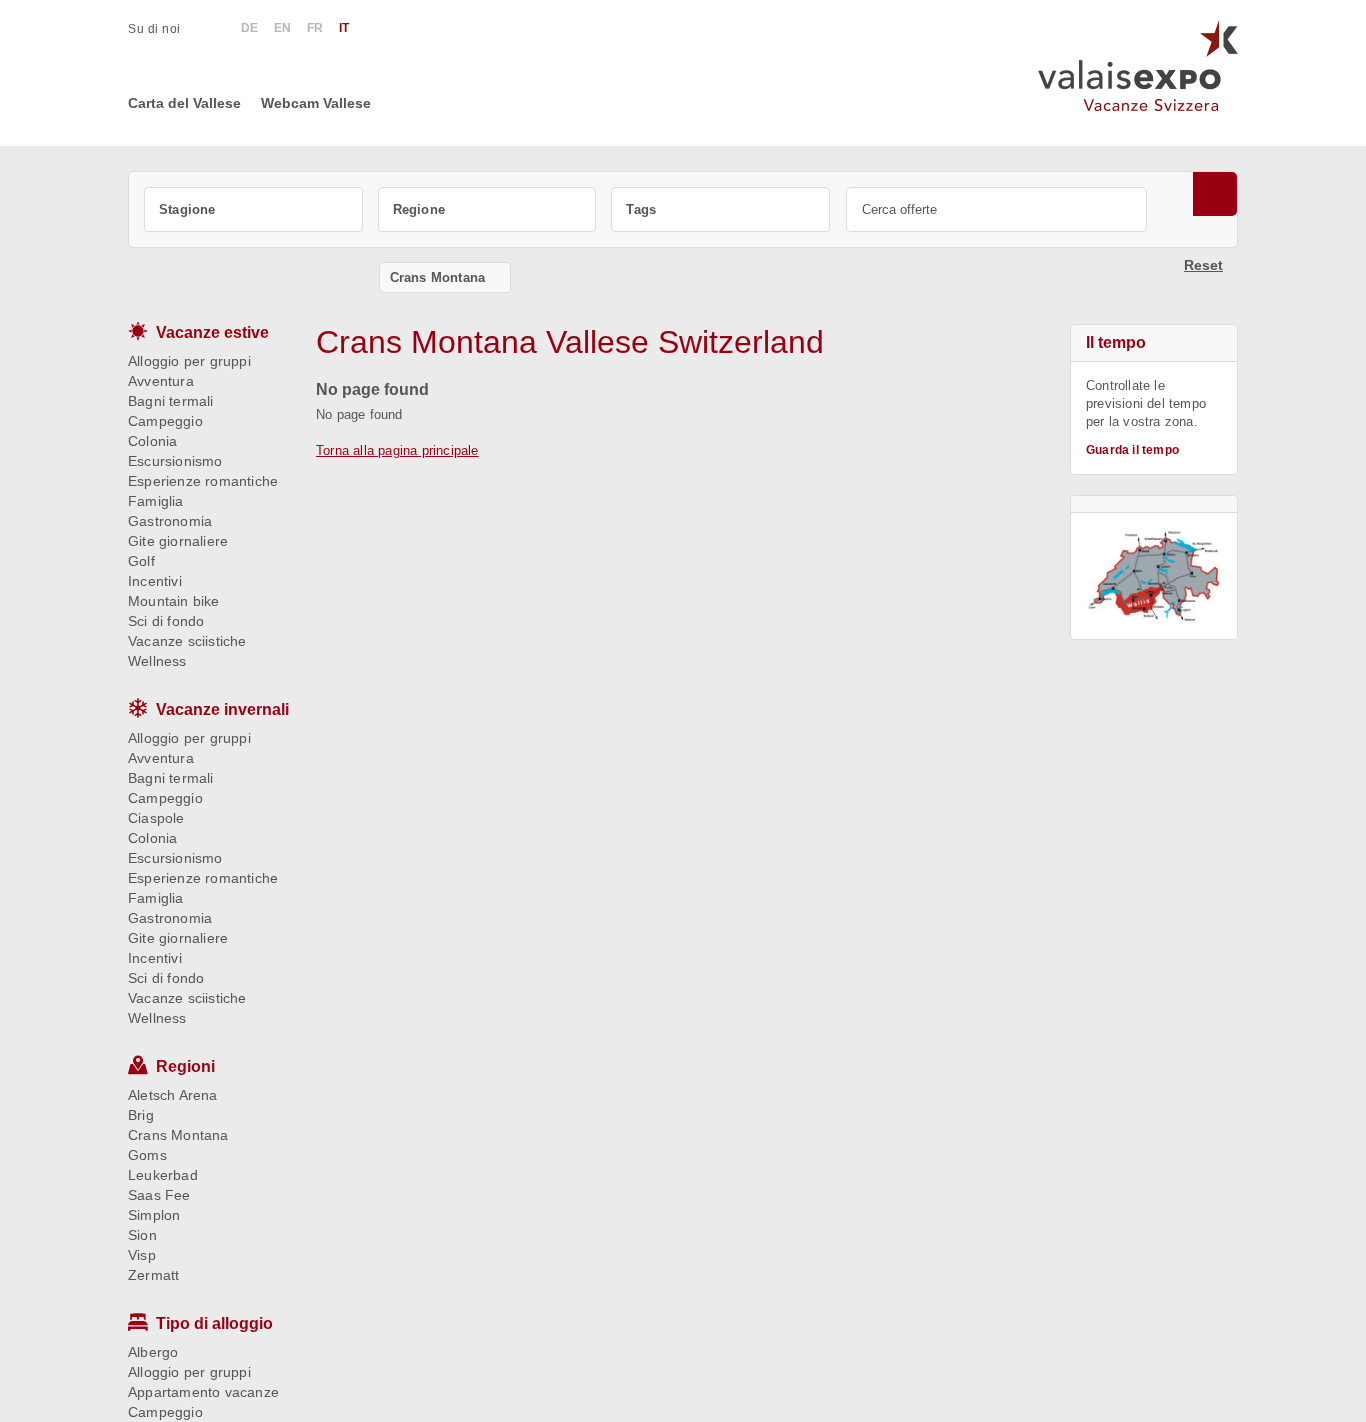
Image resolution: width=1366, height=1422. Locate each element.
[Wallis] (1154, 576)
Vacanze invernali (222, 709)
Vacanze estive (212, 332)
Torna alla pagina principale (397, 450)
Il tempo (1116, 342)
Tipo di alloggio (214, 1323)
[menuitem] (164, 29)
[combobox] (253, 209)
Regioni (185, 1066)
